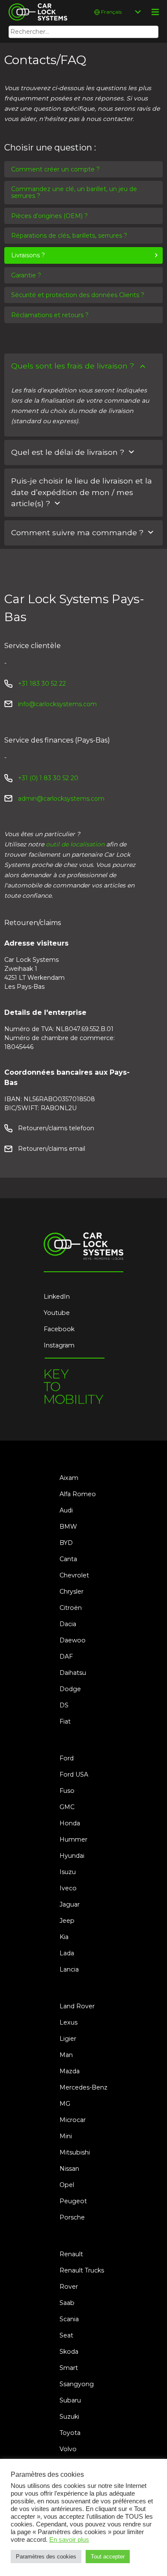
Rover (69, 2287)
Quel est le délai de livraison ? (68, 452)
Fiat (65, 1721)
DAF (66, 1656)
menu (155, 12)
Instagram (59, 1345)
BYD (66, 1543)
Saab (67, 2303)
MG (65, 2104)
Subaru (70, 2400)
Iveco (68, 1888)
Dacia (68, 1624)
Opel (67, 2185)
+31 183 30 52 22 (42, 684)
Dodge (70, 1689)
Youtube (57, 1313)
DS (64, 1705)
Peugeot (73, 2201)
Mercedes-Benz (83, 2087)
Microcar (73, 2120)
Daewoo (73, 1640)
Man (66, 2055)
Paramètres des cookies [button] (46, 2557)
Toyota (70, 2433)
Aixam (69, 1478)
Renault (71, 2254)
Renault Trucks (82, 2270)
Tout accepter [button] (108, 2557)
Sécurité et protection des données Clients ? (78, 295)
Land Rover (77, 2006)
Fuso (67, 1791)
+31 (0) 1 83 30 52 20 (48, 778)
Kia (64, 1937)
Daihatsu (73, 1673)
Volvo (68, 2449)
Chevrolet (74, 1575)
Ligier (68, 2039)
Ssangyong (77, 2384)
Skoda (69, 2352)
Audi (66, 1510)
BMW (68, 1527)
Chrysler (72, 1592)
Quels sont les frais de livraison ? (73, 366)
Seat (66, 2335)
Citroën (71, 1608)
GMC (67, 1807)
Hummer (73, 1839)
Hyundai (72, 1856)
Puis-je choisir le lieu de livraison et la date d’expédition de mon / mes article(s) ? (82, 492)
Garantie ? (26, 275)
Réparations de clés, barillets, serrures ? (69, 236)
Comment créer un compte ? (55, 169)
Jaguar (70, 1904)
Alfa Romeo (78, 1494)
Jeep (67, 1921)
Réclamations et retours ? (50, 315)
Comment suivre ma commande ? (77, 532)
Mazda (70, 2071)
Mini (66, 2136)
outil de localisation (75, 844)
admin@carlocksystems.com (61, 799)
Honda (70, 1823)
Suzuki (69, 2417)
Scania (69, 2319)
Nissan (69, 2169)
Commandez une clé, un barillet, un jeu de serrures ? (74, 192)
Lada (67, 1953)
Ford (67, 1758)
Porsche (72, 2217)
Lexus (69, 2022)
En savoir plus (69, 2540)
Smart (69, 2368)
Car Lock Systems (36, 5)
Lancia (69, 1969)
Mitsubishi (75, 2152)
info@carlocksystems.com (57, 704)
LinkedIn (57, 1297)
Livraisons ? (28, 255)
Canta (68, 1559)
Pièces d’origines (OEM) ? (49, 216)
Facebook (59, 1329)
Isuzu (68, 1872)
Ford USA (74, 1774)
